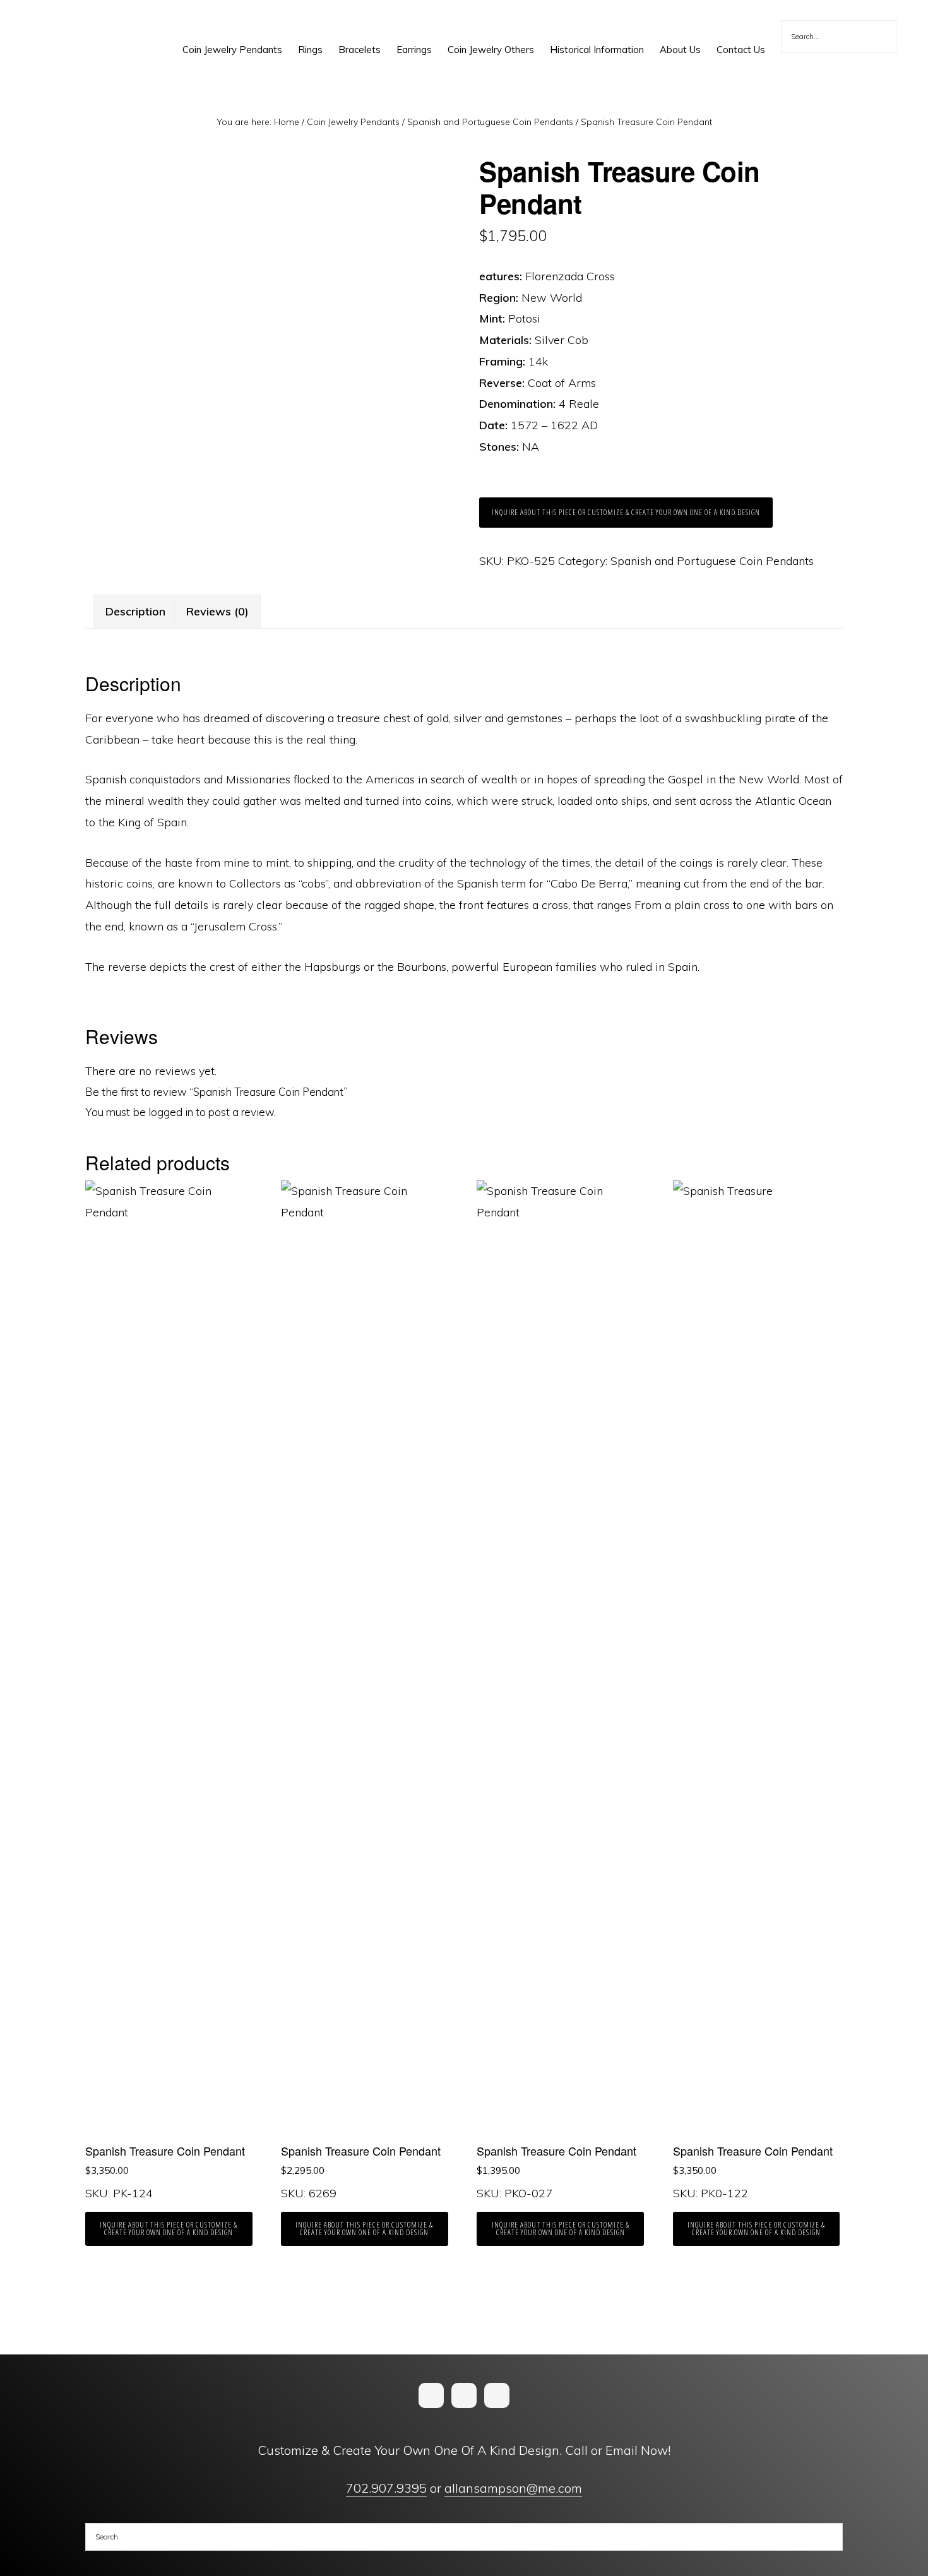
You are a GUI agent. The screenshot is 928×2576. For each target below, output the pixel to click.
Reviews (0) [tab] (217, 611)
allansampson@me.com (513, 2488)
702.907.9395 (386, 2488)
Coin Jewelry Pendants (353, 122)
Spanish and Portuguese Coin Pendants (490, 122)
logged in (171, 1112)
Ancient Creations (67, 25)
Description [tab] (135, 611)
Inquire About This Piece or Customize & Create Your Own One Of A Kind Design (626, 512)
